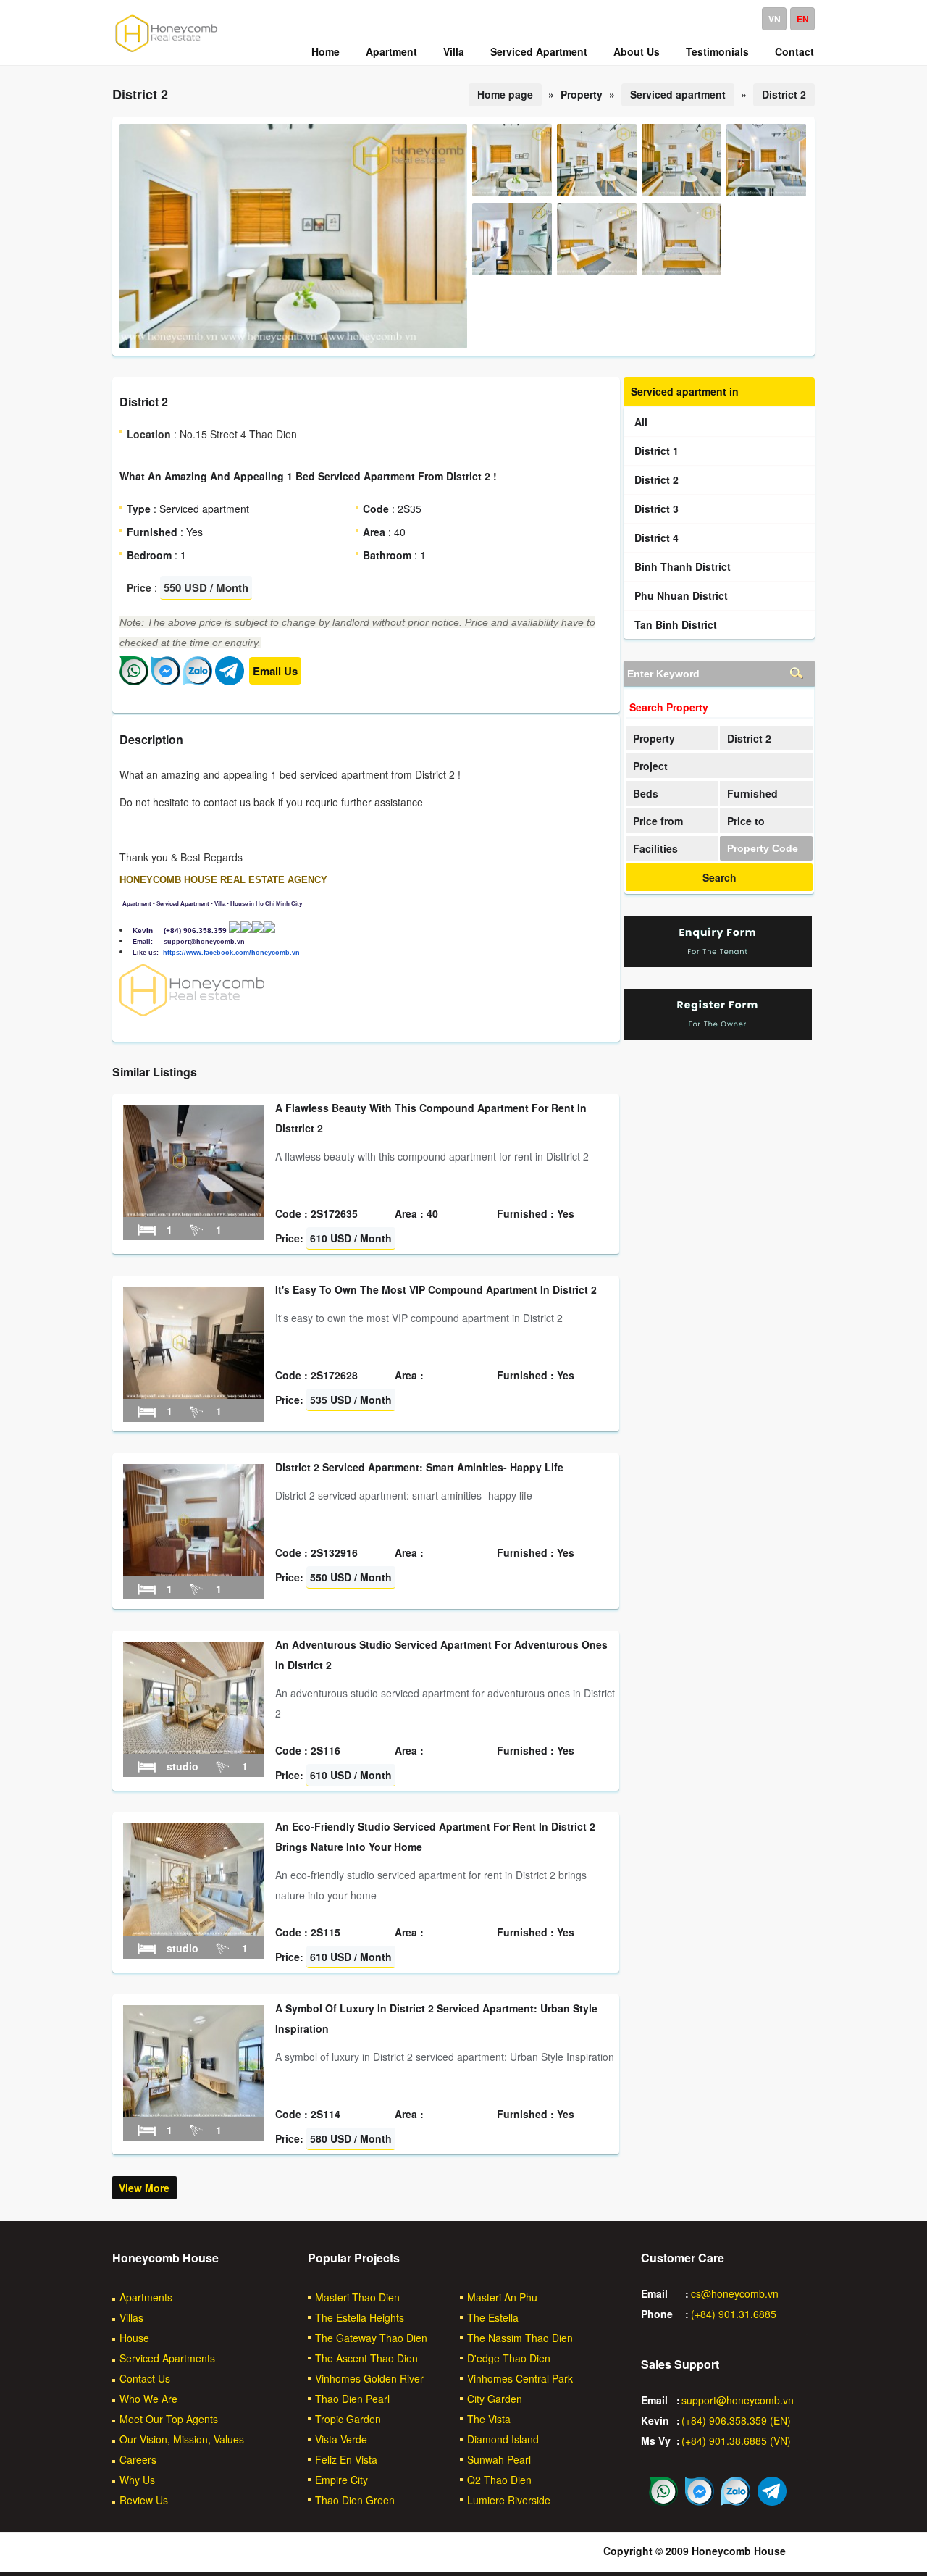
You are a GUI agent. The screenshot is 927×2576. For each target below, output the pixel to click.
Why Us (137, 2480)
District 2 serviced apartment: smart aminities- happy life (419, 1467)
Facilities (655, 848)
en (803, 19)
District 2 (784, 94)
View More (144, 2188)
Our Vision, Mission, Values (182, 2439)
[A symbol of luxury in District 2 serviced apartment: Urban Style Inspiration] (194, 2113)
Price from (658, 821)
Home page (505, 94)
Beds (646, 793)
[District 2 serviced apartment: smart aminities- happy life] (194, 1572)
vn (775, 19)
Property (654, 738)
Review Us (144, 2500)
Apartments (146, 2297)
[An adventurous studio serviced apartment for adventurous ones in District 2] (194, 1749)
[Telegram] (230, 681)
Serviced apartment (678, 94)
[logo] (167, 51)
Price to (746, 821)
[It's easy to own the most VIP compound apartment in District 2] (194, 1394)
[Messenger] (166, 681)
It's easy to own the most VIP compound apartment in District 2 (436, 1289)
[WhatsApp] (134, 681)
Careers (138, 2459)
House (134, 2338)
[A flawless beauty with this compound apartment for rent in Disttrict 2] (194, 1213)
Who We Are (148, 2399)
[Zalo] (198, 681)
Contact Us (145, 2378)
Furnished (752, 793)
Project (650, 766)
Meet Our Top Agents (169, 2419)
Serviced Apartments (167, 2358)
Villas (131, 2317)
